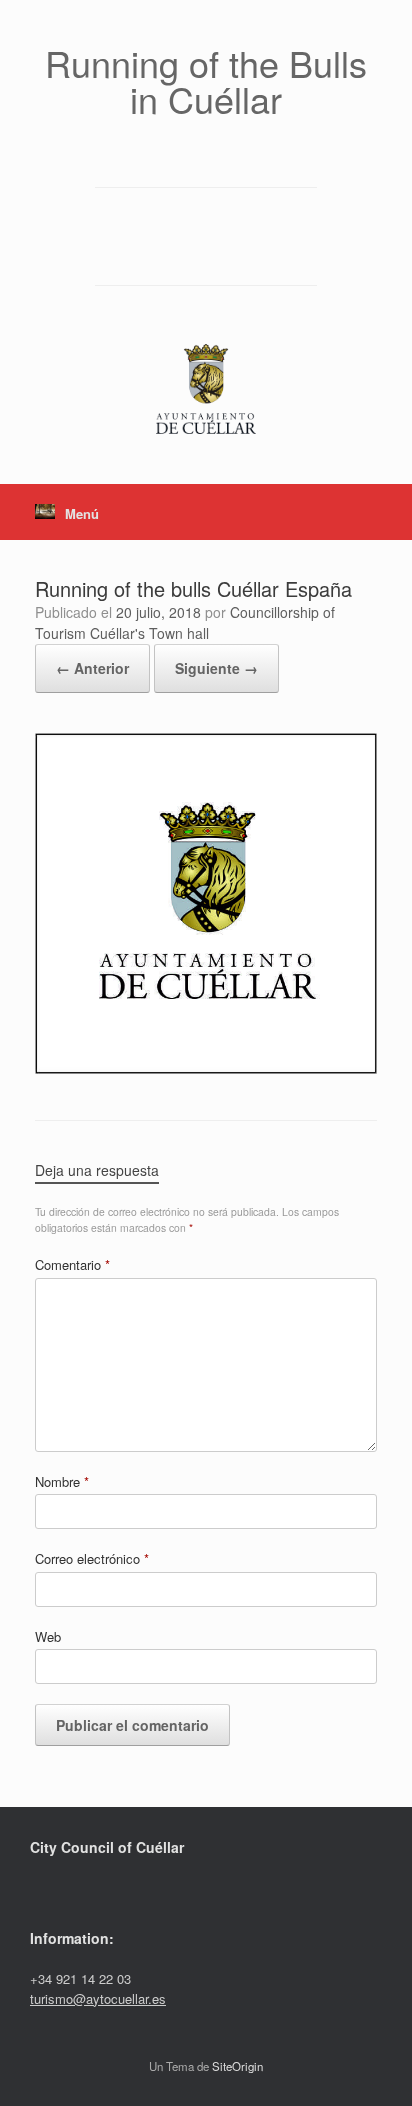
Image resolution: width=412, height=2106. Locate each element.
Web (48, 1636)
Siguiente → (216, 668)
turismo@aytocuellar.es (98, 1998)
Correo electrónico (92, 1558)
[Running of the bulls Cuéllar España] (206, 1067)
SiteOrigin (237, 2066)
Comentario (72, 1264)
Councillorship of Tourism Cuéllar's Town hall (185, 622)
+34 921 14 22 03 (80, 1978)
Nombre (62, 1481)
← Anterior (92, 668)
